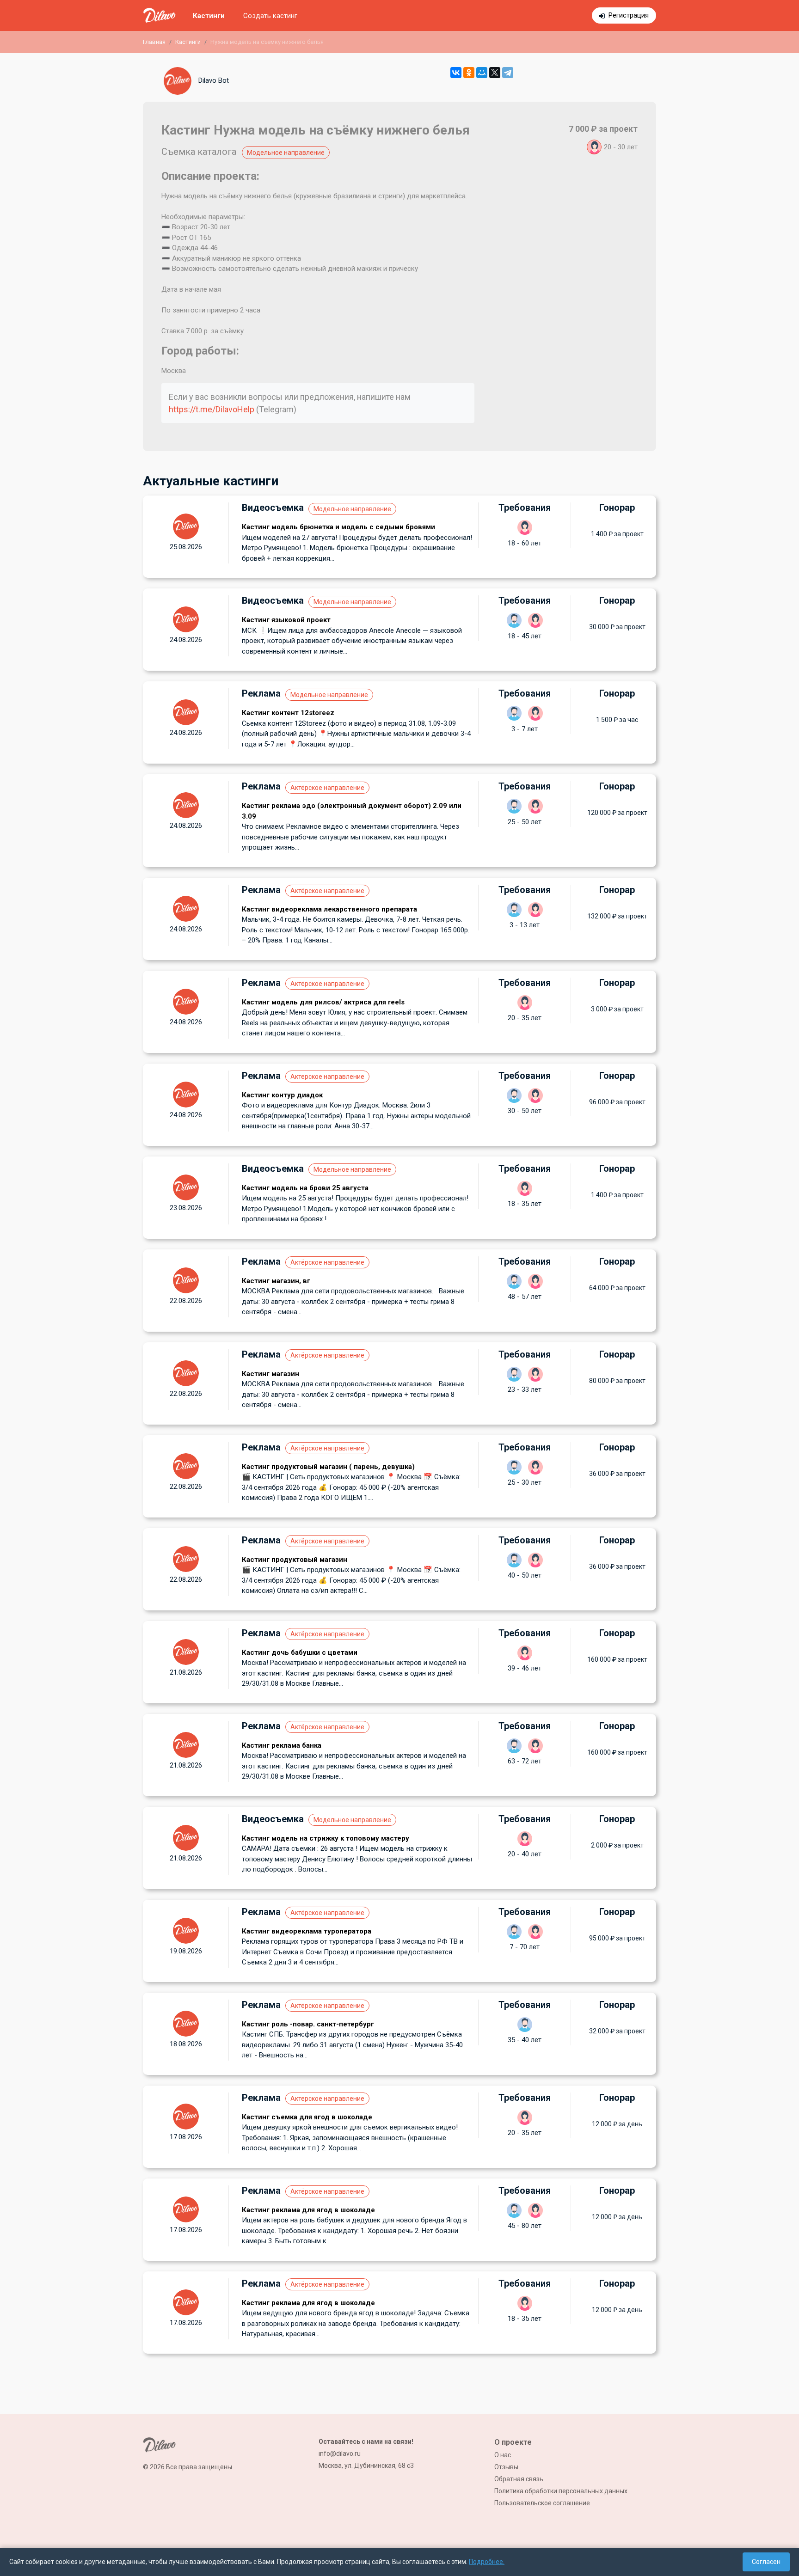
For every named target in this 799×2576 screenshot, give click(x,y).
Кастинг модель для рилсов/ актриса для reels (323, 1002)
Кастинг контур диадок (282, 1095)
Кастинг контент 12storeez (288, 713)
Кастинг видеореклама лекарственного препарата (329, 909)
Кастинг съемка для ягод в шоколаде (307, 2117)
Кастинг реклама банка (282, 1745)
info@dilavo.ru (340, 2454)
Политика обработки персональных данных (561, 2491)
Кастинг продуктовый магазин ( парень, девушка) (328, 1467)
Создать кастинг (270, 16)
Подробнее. (487, 2562)
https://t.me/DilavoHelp (212, 409)
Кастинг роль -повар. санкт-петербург (308, 2024)
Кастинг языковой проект (286, 620)
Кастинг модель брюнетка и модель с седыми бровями (338, 527)
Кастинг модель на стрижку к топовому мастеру (326, 1838)
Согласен (766, 2562)
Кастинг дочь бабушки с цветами (300, 1652)
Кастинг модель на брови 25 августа (305, 1188)
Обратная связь (519, 2479)
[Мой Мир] (482, 73)
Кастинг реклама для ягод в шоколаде (308, 2210)
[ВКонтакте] (456, 73)
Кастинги (209, 16)
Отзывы (506, 2467)
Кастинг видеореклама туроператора (307, 1931)
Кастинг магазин (270, 1374)
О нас (503, 2455)
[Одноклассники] (469, 73)
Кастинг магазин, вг (276, 1281)
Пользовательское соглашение (542, 2503)
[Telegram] (508, 73)
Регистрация (629, 15)
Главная (154, 42)
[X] (495, 73)
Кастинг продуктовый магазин (295, 1560)
